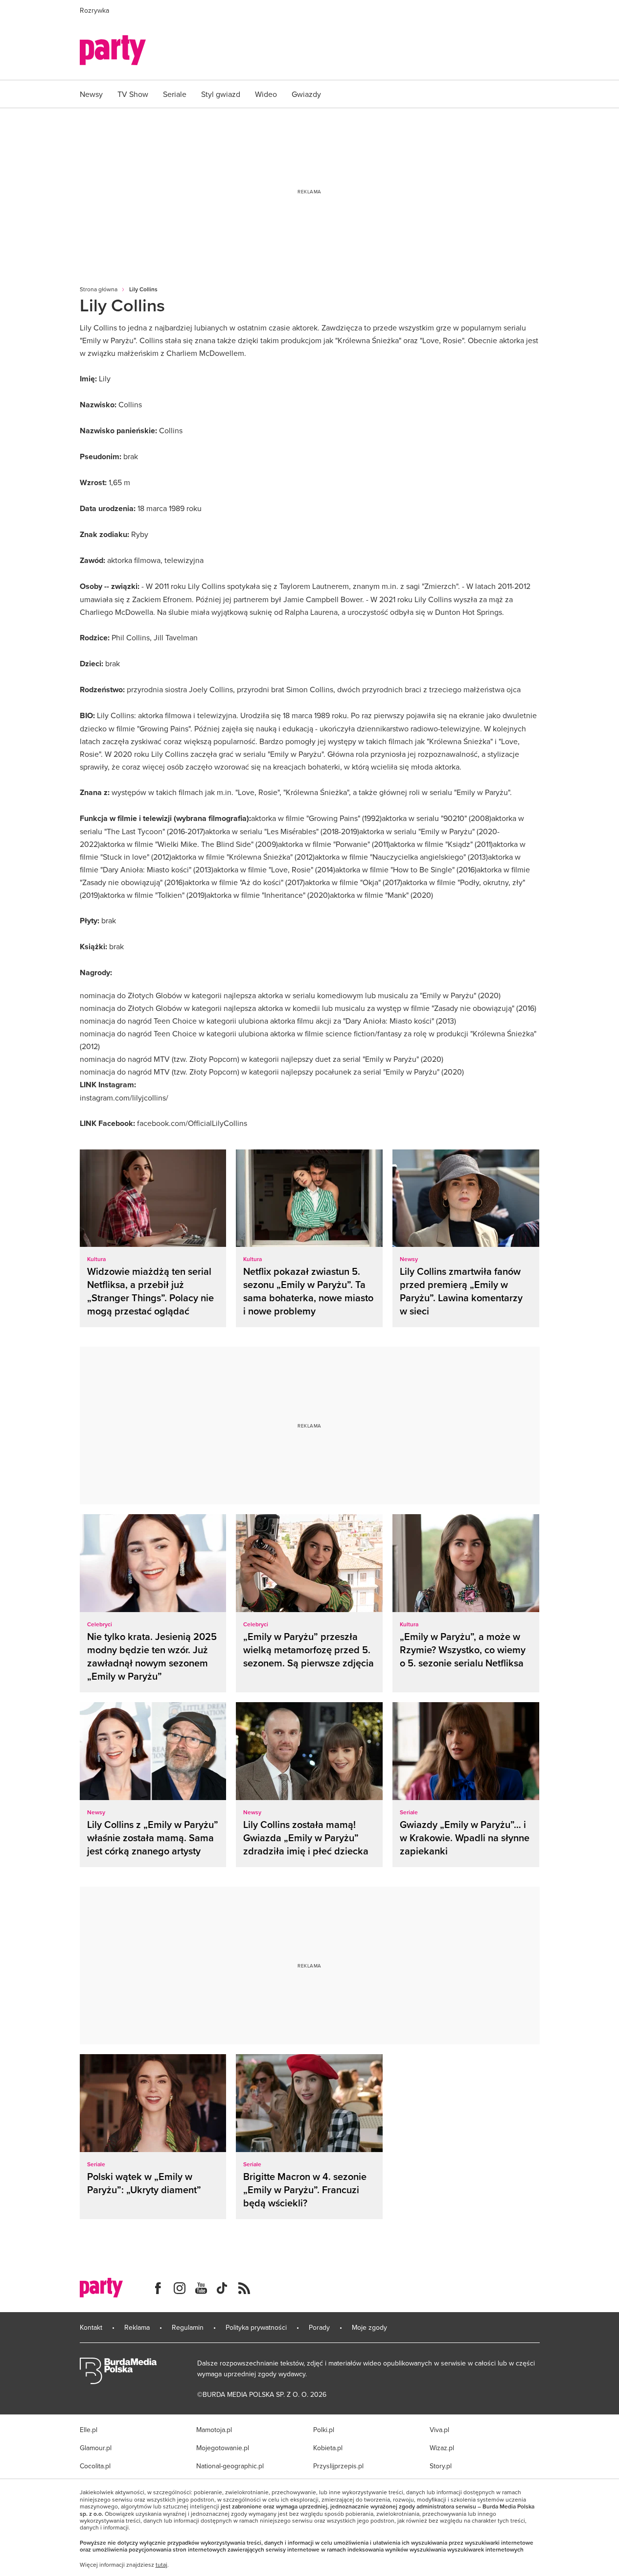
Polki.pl (324, 2430)
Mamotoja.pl (214, 2430)
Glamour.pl (96, 2448)
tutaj (161, 2565)
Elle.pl (89, 2430)
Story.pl (441, 2466)
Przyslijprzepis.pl (338, 2466)
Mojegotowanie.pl (223, 2448)
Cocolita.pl (95, 2466)
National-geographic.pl (230, 2466)
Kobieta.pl (328, 2448)
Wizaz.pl (442, 2448)
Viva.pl (439, 2430)
